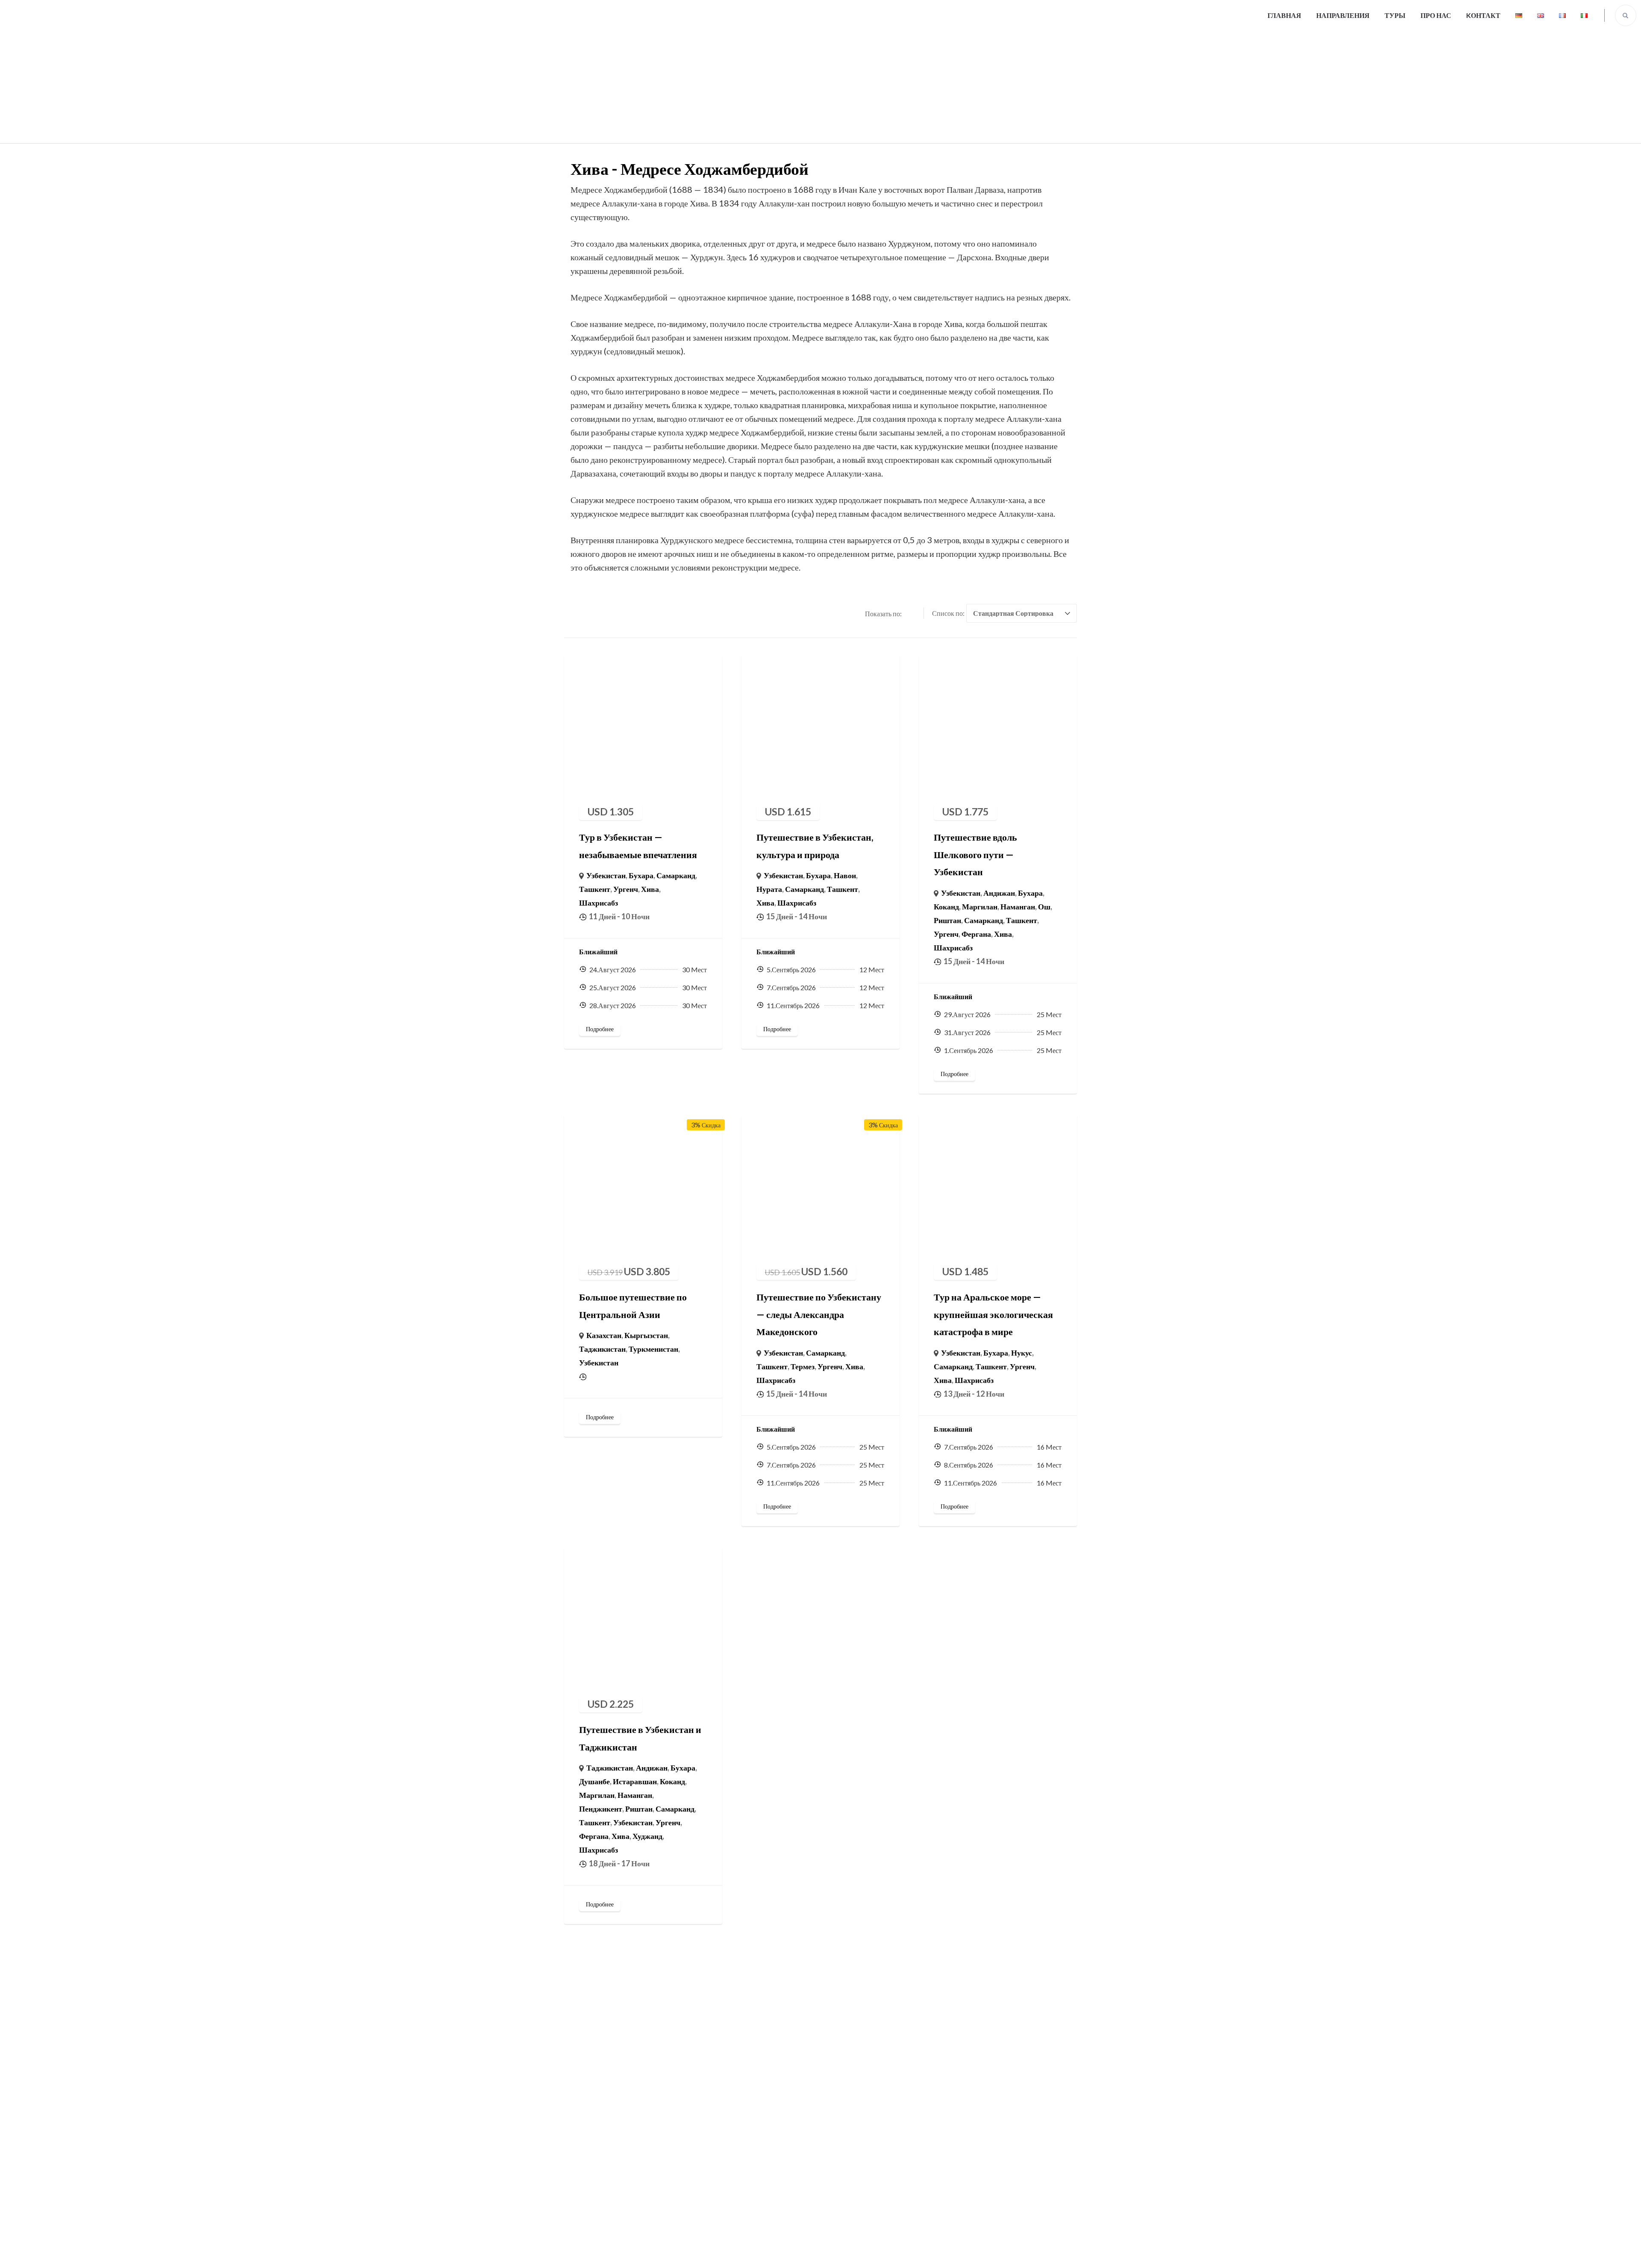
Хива (650, 889)
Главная (1284, 15)
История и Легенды (858, 2103)
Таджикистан (602, 1349)
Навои (845, 875)
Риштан (947, 920)
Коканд (946, 906)
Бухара (641, 875)
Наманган (1018, 906)
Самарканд (676, 875)
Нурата (769, 889)
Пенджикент (601, 1809)
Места (837, 2128)
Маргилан (980, 906)
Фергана (976, 934)
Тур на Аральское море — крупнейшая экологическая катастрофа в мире (993, 1314)
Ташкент (595, 889)
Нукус (1022, 1353)
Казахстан (604, 1335)
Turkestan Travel (850, 2253)
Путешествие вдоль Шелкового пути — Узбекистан (975, 854)
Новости (841, 2153)
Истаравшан (635, 1781)
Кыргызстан (646, 1335)
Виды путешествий (602, 2128)
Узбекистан (606, 875)
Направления (1343, 15)
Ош (1044, 906)
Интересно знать (854, 2051)
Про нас (1436, 15)
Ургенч (626, 889)
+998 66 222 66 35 (1007, 2053)
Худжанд (647, 1836)
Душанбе (594, 1781)
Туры (1395, 15)
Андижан (999, 893)
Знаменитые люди (856, 2077)
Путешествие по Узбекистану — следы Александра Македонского (819, 1314)
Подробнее (600, 1029)
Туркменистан (653, 1349)
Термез (803, 1366)
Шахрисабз (598, 903)
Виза (835, 2179)
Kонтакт (1483, 15)
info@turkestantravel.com (1020, 2074)
